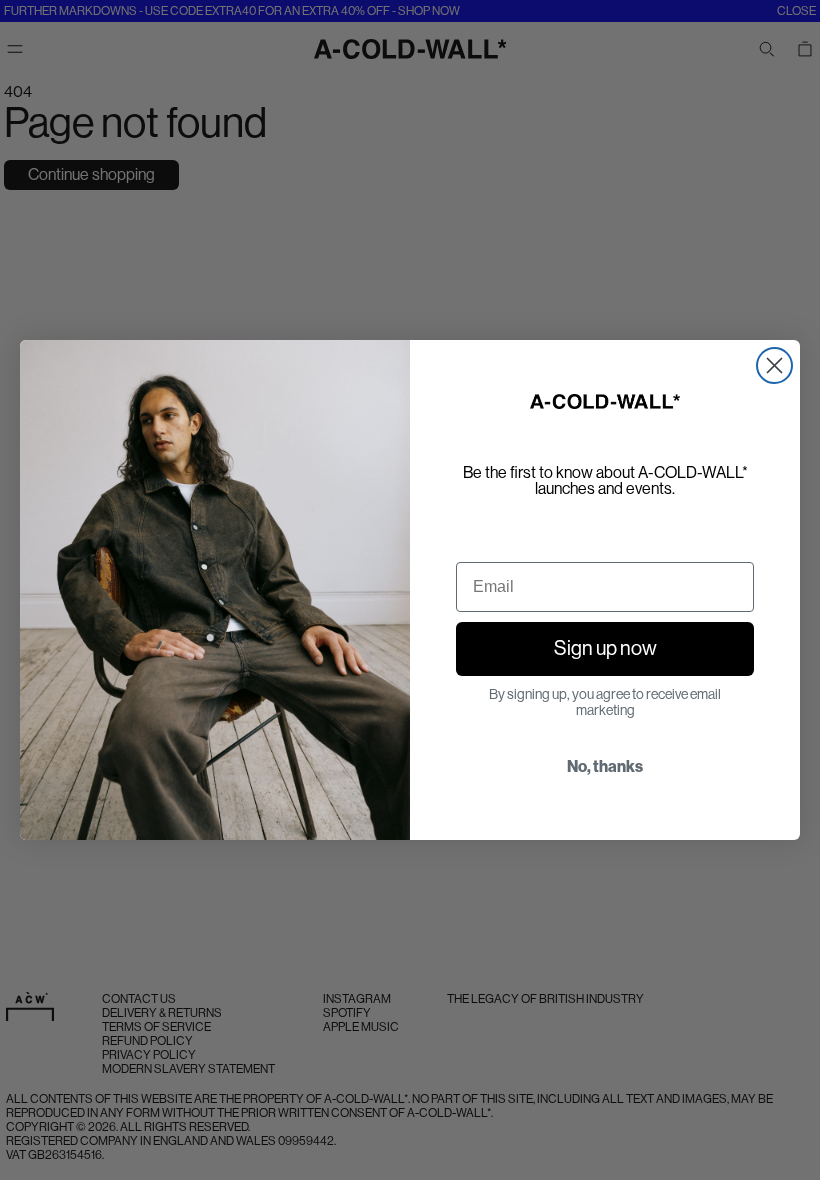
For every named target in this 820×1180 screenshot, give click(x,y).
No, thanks (605, 766)
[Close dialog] (774, 365)
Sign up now (605, 648)
